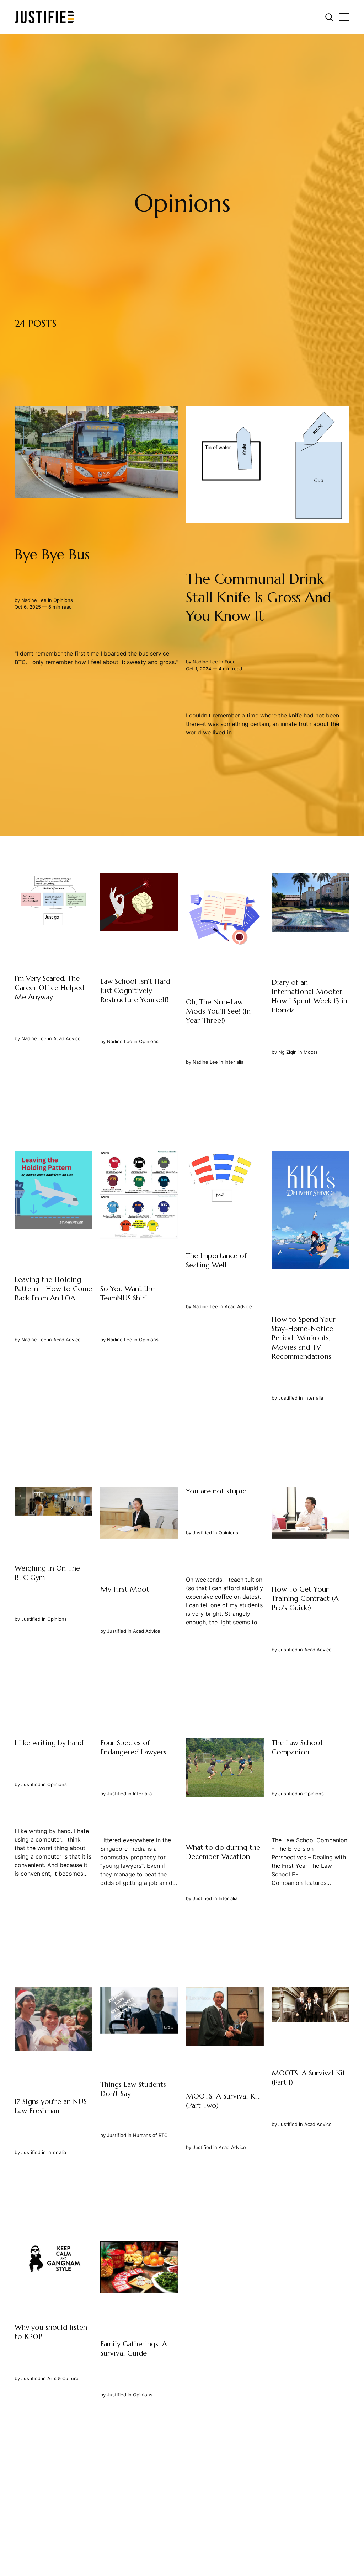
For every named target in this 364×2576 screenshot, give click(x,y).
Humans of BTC (150, 2135)
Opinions (63, 600)
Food (230, 662)
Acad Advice (67, 1039)
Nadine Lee (34, 600)
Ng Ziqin (288, 1052)
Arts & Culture (63, 2378)
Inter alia (234, 1062)
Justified (288, 1398)
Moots (311, 1052)
